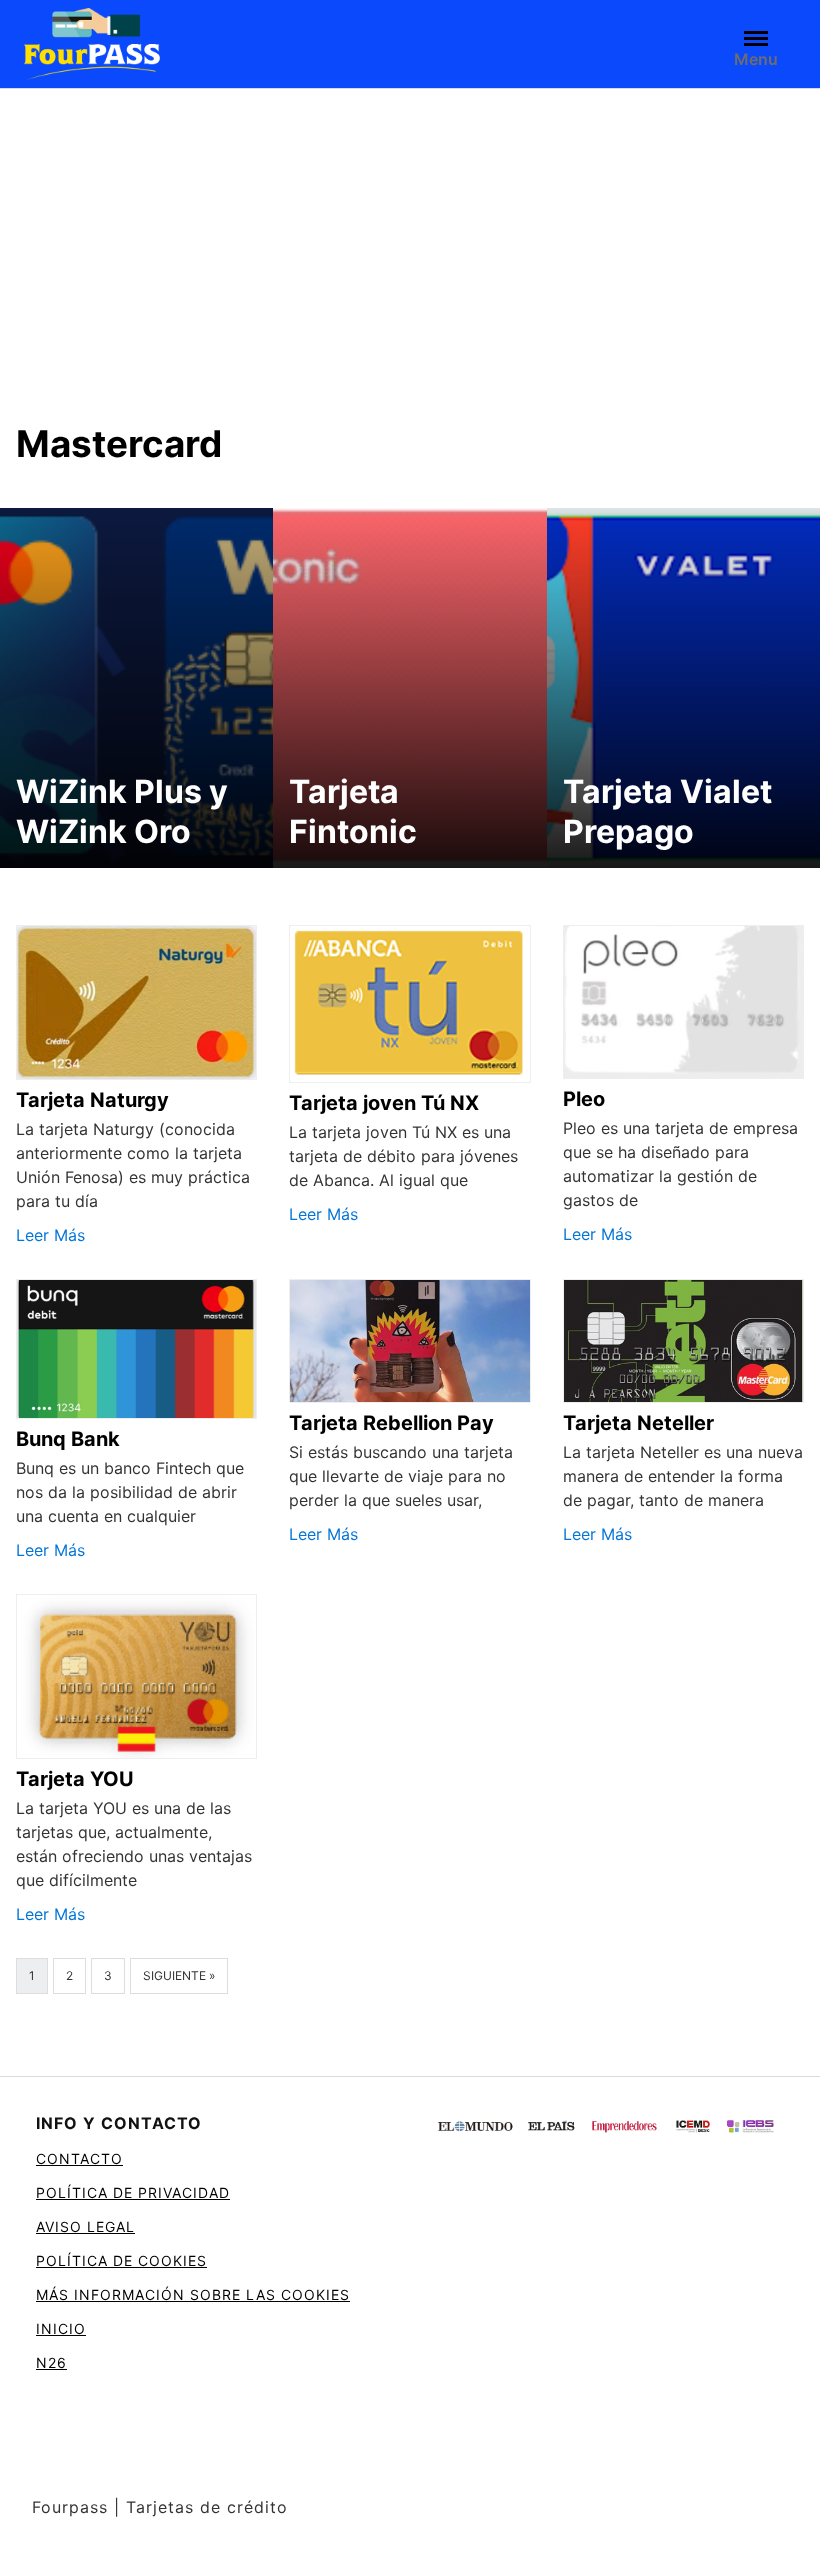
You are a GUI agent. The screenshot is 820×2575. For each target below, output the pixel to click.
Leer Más (50, 1235)
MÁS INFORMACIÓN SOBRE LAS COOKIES (193, 2294)
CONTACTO (79, 2158)
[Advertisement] (410, 239)
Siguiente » (179, 1975)
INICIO (61, 2328)
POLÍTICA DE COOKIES (121, 2260)
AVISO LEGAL (85, 2226)
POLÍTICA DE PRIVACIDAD (133, 2192)
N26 (51, 2362)
